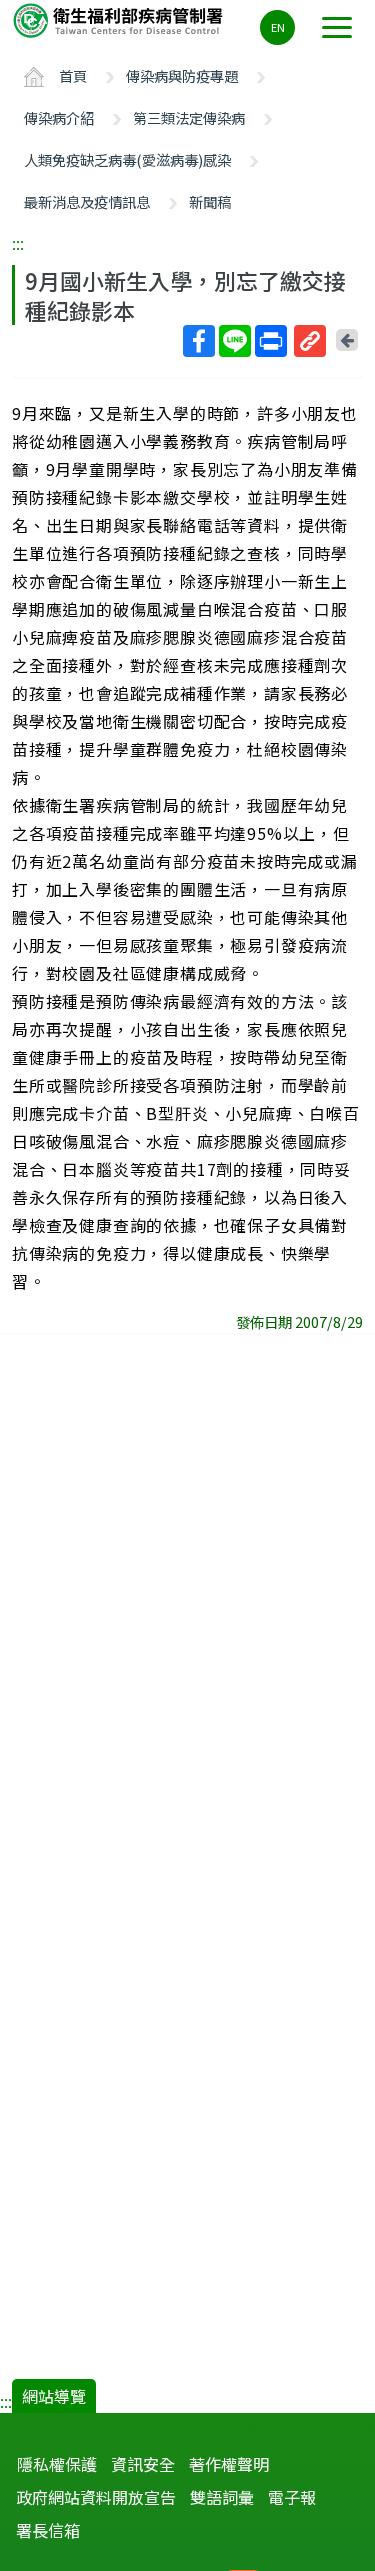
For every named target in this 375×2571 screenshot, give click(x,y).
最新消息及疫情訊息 (87, 201)
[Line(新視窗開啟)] (235, 341)
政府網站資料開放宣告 (96, 2497)
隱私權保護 (57, 2464)
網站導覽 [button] (54, 2396)
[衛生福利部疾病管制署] (120, 19)
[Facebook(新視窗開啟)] (199, 341)
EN (278, 27)
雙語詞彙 (222, 2497)
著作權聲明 (229, 2464)
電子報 (292, 2497)
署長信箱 (48, 2530)
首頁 (73, 75)
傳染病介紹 (59, 117)
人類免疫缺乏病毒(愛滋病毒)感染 (127, 159)
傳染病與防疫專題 (182, 75)
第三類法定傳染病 (189, 117)
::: (18, 243)
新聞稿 (210, 201)
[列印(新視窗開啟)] (271, 341)
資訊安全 (143, 2464)
